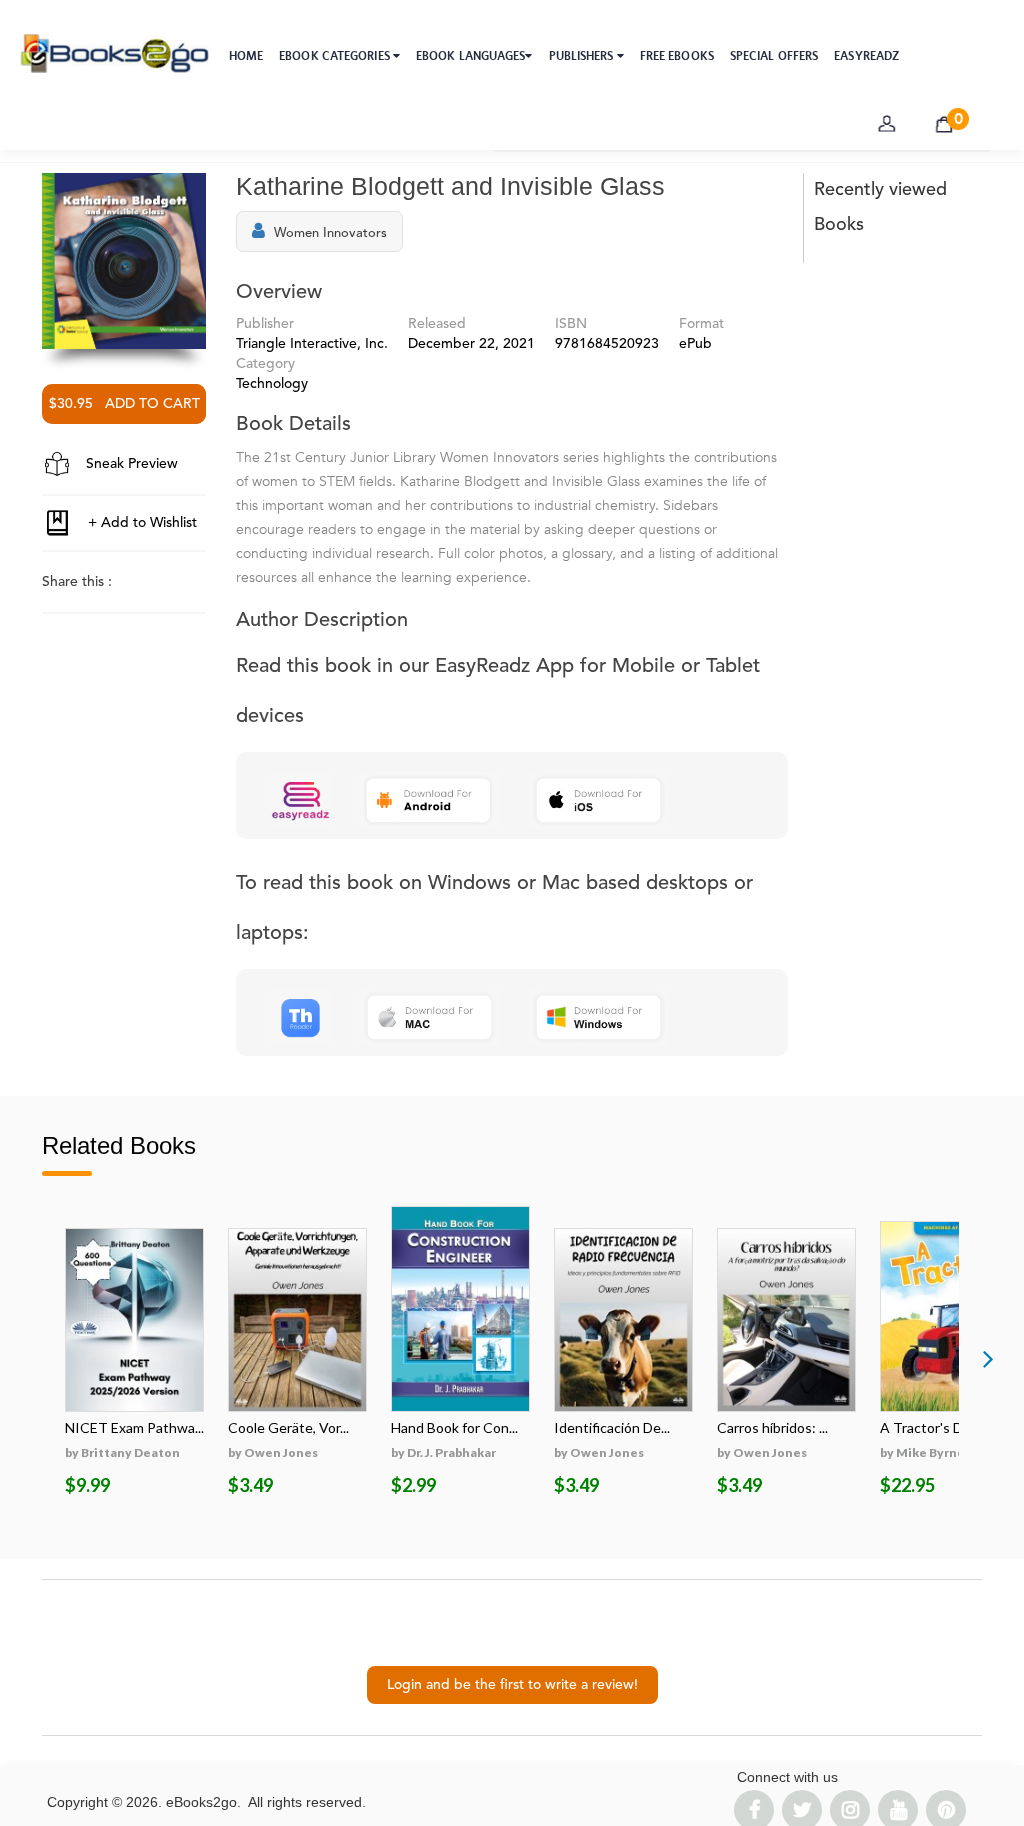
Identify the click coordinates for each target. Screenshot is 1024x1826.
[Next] (988, 1358)
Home (246, 56)
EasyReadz (866, 56)
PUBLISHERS (583, 56)
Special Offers (774, 56)
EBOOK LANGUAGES (471, 56)
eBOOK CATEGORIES (336, 56)
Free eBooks (677, 56)
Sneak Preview (130, 464)
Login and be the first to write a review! (512, 1685)
